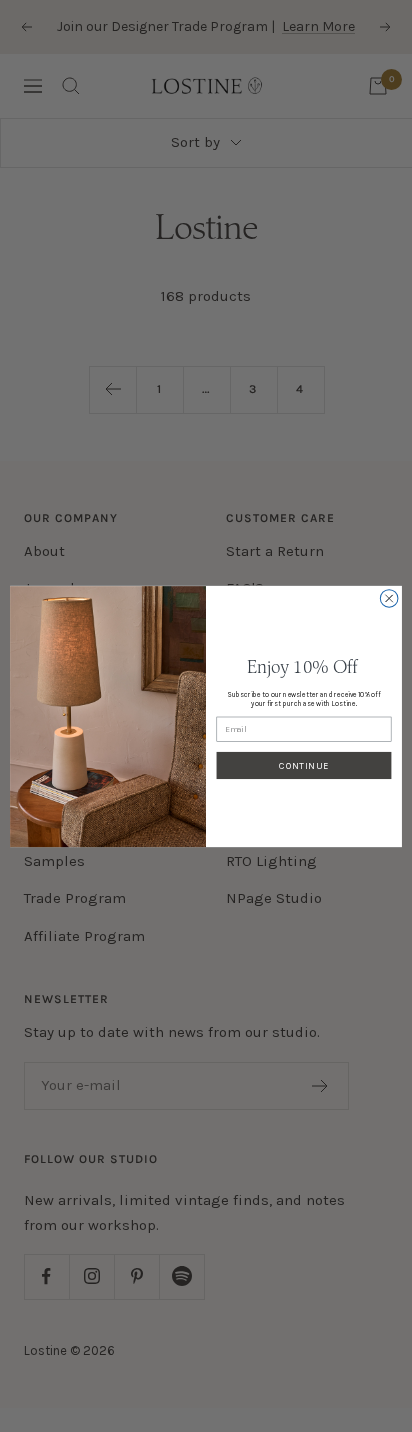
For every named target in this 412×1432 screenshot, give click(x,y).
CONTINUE (303, 764)
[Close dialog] (389, 598)
